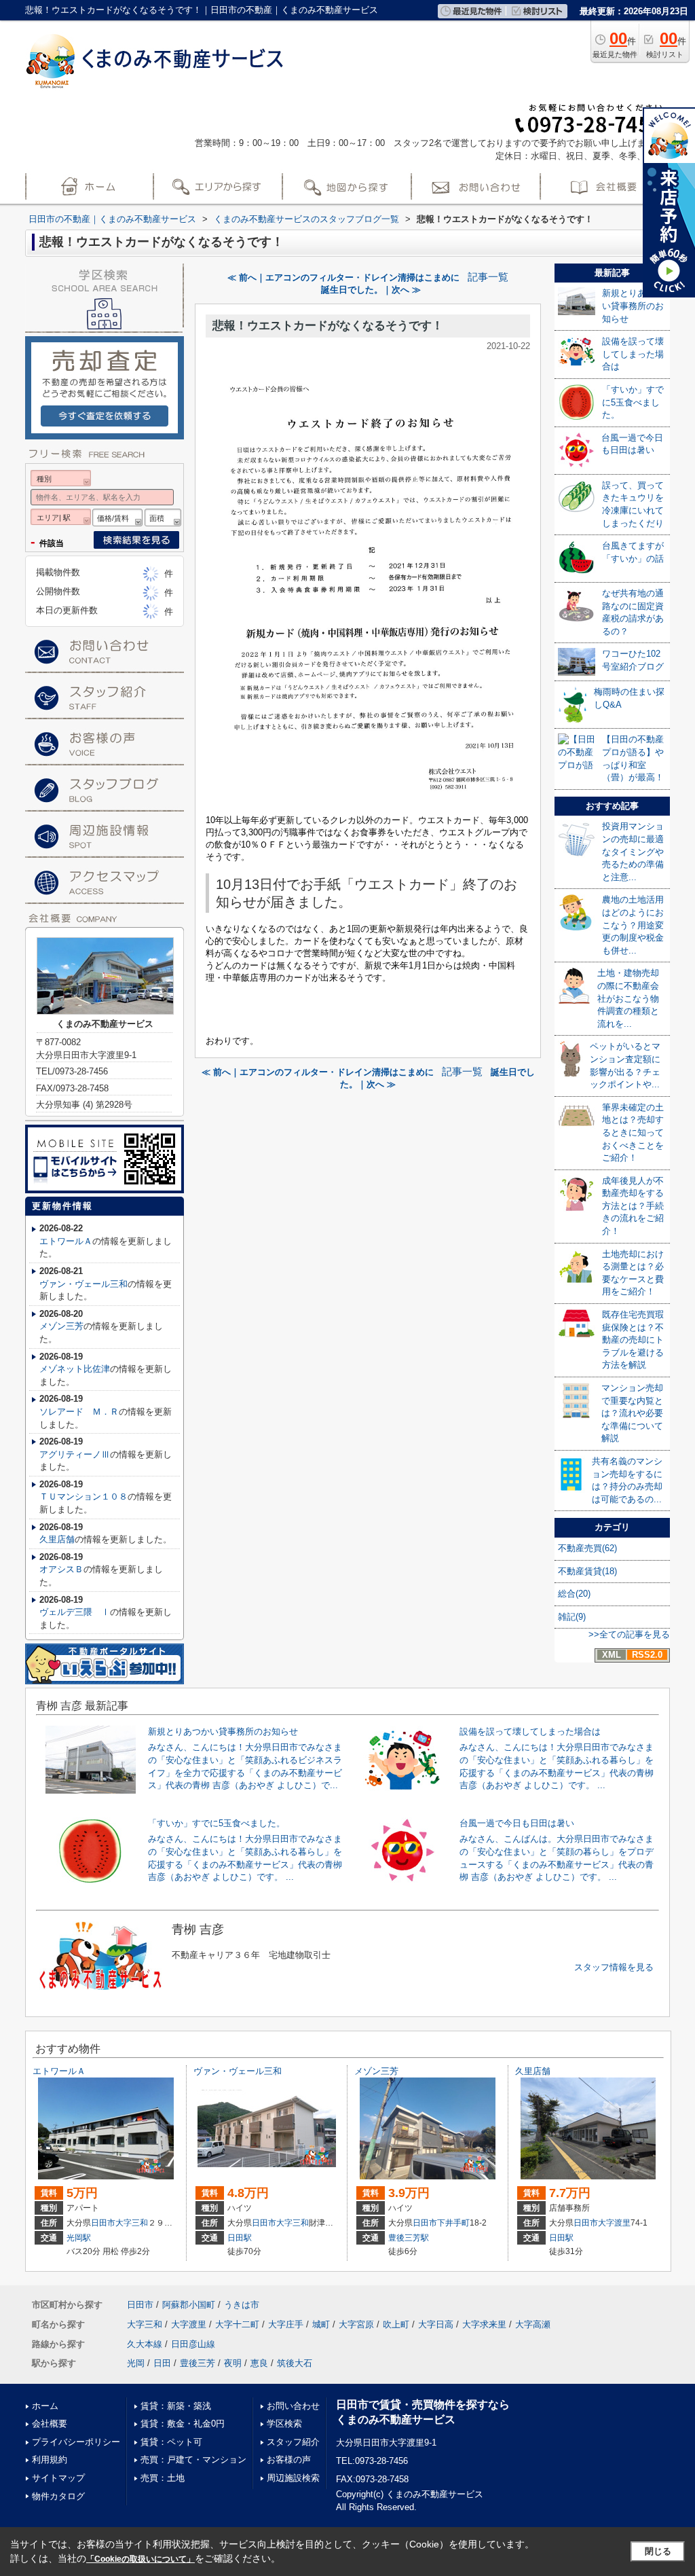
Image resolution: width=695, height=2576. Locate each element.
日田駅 (240, 2238)
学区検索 (284, 2424)
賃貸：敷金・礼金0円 (183, 2424)
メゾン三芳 (61, 1326)
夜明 (233, 2363)
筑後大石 (295, 2363)
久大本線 (145, 2344)
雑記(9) (572, 1617)
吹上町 (396, 2324)
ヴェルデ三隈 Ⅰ (75, 1612)
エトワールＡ (66, 1241)
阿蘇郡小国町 (189, 2305)
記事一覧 (488, 277)
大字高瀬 (533, 2324)
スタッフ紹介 (293, 2442)
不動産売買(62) (587, 1548)
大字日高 (436, 2324)
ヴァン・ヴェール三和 (83, 1284)
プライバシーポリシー (76, 2442)
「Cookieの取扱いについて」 (140, 2559)
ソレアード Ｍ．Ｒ (79, 1412)
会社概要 (50, 2424)
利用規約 (50, 2460)
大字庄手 (286, 2324)
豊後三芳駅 (409, 2238)
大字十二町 (237, 2324)
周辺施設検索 (293, 2478)
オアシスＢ (61, 1569)
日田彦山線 (193, 2344)
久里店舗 (57, 1539)
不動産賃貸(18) (587, 1571)
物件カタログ (58, 2496)
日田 (162, 2363)
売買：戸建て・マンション (193, 2460)
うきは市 (242, 2305)
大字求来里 (484, 2324)
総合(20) (574, 1594)
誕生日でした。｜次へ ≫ (371, 290)
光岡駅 (79, 2238)
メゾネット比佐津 (75, 1369)
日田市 (103, 2223)
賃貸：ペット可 (171, 2442)
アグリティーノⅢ (75, 1454)
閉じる (658, 2551)
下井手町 (453, 2223)
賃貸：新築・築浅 (176, 2406)
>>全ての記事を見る (629, 1634)
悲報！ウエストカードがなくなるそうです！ (328, 326)
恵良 (259, 2363)
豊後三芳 (198, 2363)
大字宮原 (356, 2324)
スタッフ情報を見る (614, 1967)
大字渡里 (614, 2223)
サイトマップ (58, 2478)
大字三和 (132, 2223)
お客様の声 (289, 2460)
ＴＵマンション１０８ (83, 1496)
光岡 (136, 2363)
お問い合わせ (293, 2406)
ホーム (45, 2406)
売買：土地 (163, 2478)
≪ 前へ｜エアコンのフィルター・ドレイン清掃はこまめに (343, 277)
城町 (321, 2324)
